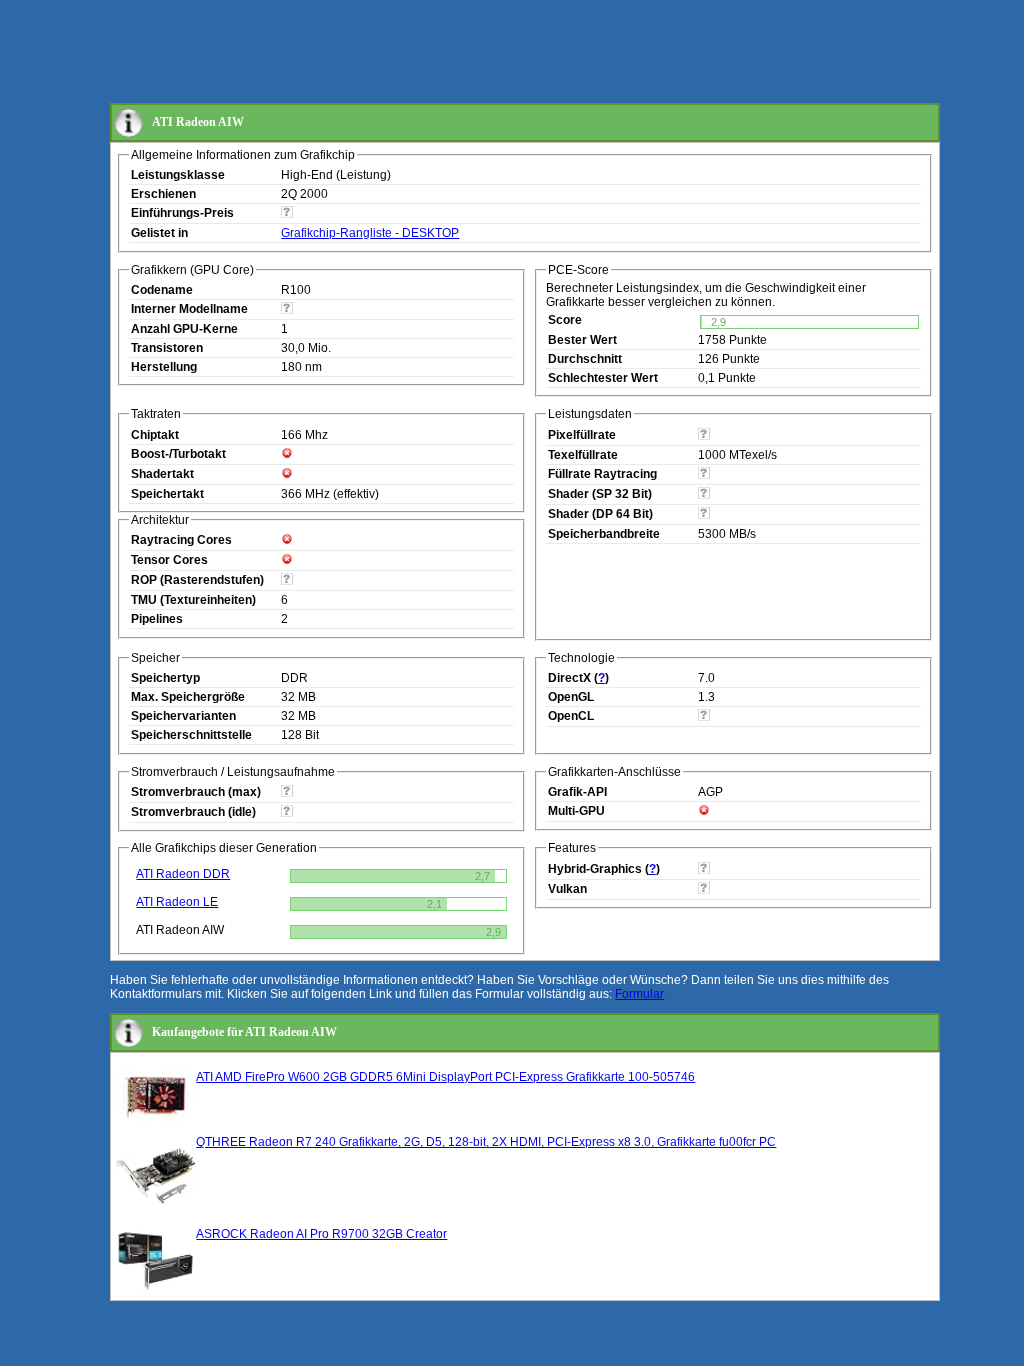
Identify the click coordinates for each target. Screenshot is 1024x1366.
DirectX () (578, 678)
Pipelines (157, 619)
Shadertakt (162, 474)
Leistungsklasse (178, 175)
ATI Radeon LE (177, 902)
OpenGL (571, 697)
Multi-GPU (576, 811)
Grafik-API (577, 792)
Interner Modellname (189, 309)
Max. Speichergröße (188, 697)
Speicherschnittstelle (191, 735)
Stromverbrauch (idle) (193, 812)
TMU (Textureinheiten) (193, 600)
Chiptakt (155, 435)
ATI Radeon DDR (183, 874)
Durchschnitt (585, 359)
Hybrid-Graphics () (604, 869)
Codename (162, 290)
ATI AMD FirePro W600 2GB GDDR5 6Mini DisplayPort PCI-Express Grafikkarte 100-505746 (445, 1077)
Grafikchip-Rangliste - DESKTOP (370, 233)
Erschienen (163, 194)
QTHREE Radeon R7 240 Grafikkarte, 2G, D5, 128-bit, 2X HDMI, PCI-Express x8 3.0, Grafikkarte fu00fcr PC (486, 1142)
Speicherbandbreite (604, 534)
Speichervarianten (183, 716)
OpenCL (571, 716)
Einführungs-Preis (182, 213)
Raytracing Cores (181, 540)
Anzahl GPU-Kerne (184, 329)
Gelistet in (159, 233)
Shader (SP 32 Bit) (600, 494)
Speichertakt (167, 494)
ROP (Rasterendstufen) (197, 580)
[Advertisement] (474, 53)
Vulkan (567, 889)
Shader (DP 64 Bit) (600, 514)
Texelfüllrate (583, 455)
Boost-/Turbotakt (178, 454)
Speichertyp (165, 678)
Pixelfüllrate (582, 435)
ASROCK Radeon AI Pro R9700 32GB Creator (321, 1234)
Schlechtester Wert (603, 378)
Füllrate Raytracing (602, 474)
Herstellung (164, 367)
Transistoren (167, 348)
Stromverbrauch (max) (196, 792)
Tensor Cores (169, 560)
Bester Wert (582, 340)
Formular (639, 994)
